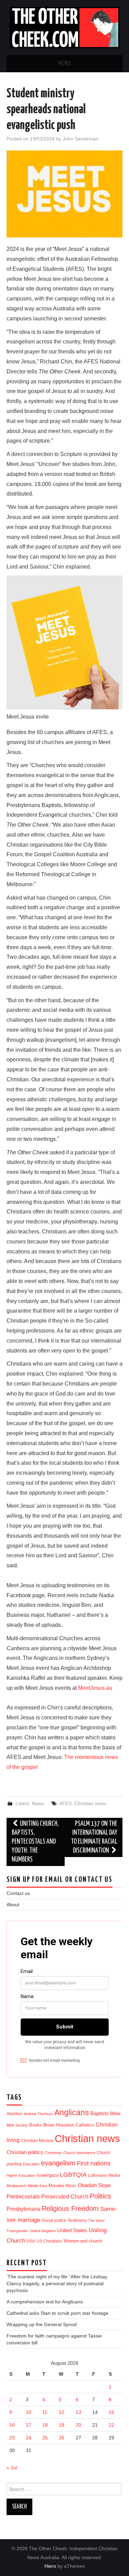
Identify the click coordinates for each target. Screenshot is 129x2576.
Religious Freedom (70, 2208)
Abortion (14, 2114)
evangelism (58, 2163)
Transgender (17, 2231)
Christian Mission (37, 2141)
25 (45, 2438)
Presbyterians (23, 2209)
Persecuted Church (65, 2197)
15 (111, 2412)
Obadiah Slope (94, 2185)
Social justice (54, 2220)
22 (111, 2425)
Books (36, 2125)
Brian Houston (59, 2125)
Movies (56, 2185)
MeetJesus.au (95, 1688)
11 (45, 2412)
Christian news (90, 1803)
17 (29, 2425)
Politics (100, 2196)
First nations (94, 2163)
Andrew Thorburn (38, 2114)
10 (29, 2412)
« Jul (12, 2468)
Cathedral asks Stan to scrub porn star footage (57, 2313)
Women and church (83, 2241)
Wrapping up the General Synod (42, 2324)
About (13, 1905)
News (38, 1803)
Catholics (85, 2125)
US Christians (49, 2241)
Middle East (37, 2186)
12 (62, 2412)
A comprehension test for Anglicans (45, 2302)
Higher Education (21, 2175)
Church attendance (79, 2153)
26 (62, 2438)
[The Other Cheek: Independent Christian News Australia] (65, 27)
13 (78, 2412)
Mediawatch (17, 2186)
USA (31, 2241)
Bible (115, 2114)
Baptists (100, 2113)
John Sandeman (80, 139)
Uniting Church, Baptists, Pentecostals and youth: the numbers (35, 1842)
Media (114, 2175)
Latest (22, 1803)
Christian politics (25, 2152)
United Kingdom (43, 2231)
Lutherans (98, 2175)
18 (45, 2425)
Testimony (77, 2220)
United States (72, 2230)
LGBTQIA (73, 2175)
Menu (65, 64)
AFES (65, 1803)
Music (71, 2186)
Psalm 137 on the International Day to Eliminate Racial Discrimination (94, 1837)
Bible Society (17, 2125)
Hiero (50, 2566)
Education (31, 2164)
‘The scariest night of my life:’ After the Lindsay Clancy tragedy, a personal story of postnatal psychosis (57, 2283)
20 (78, 2425)
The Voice (96, 2220)
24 (29, 2438)
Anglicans (72, 2112)
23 (12, 2438)
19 (62, 2425)
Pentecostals (23, 2196)
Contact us (18, 1893)
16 (12, 2425)
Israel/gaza (47, 2175)
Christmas (53, 2153)
